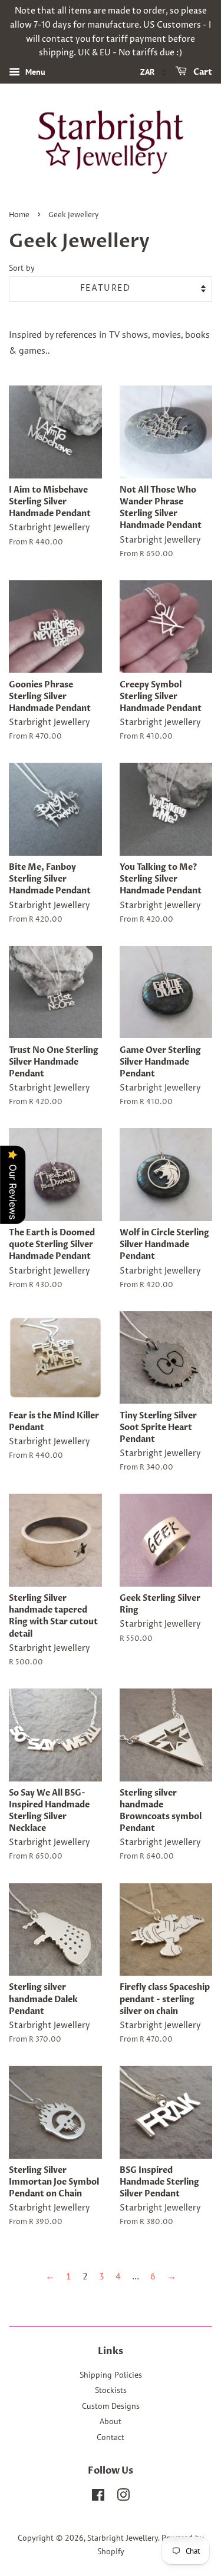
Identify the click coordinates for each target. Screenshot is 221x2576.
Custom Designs (111, 2406)
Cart (202, 72)
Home (19, 215)
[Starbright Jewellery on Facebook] (98, 2497)
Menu (34, 72)
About (111, 2421)
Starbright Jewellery (123, 2538)
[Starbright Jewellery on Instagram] (123, 2497)
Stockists (111, 2390)
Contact (111, 2437)
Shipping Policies (111, 2375)
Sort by (22, 267)
